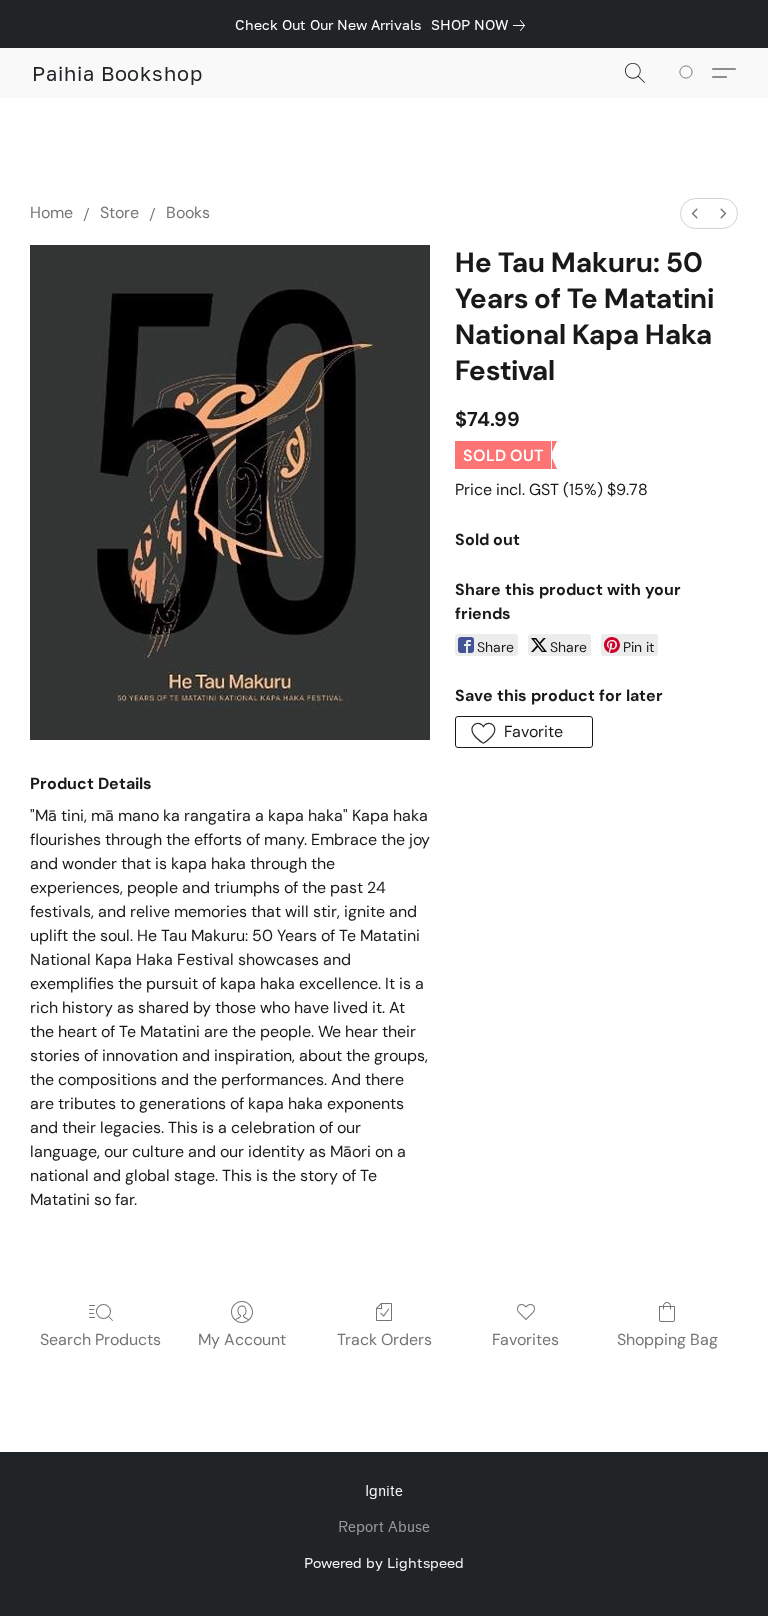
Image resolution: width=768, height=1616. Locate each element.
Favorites (525, 1339)
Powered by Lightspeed (384, 1562)
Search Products (100, 1339)
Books (188, 212)
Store (119, 212)
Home (51, 212)
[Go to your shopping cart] (689, 73)
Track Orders (384, 1339)
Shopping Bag (667, 1339)
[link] (482, 25)
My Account (242, 1339)
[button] (117, 73)
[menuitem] (695, 213)
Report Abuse (384, 1527)
